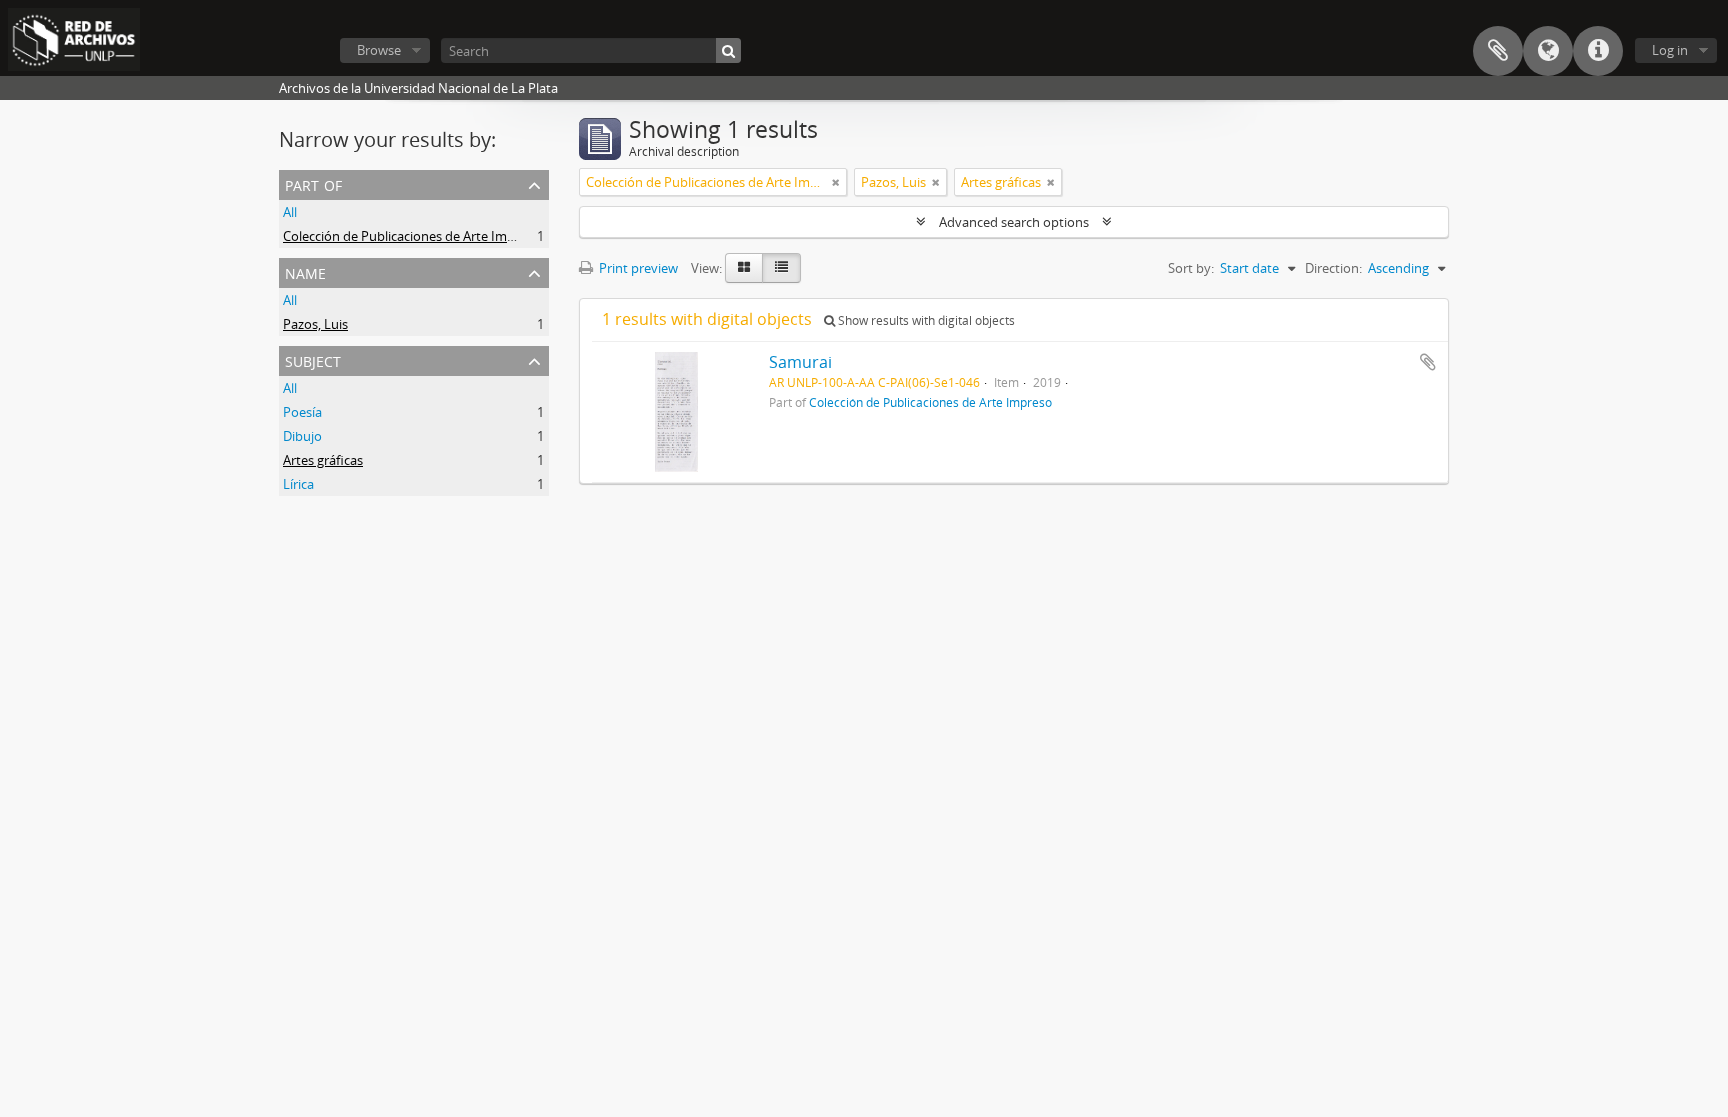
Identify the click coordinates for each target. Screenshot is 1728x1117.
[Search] (728, 50)
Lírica (298, 484)
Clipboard (1498, 51)
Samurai (800, 362)
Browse (379, 50)
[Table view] (781, 268)
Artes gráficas (323, 460)
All (290, 212)
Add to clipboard (1428, 362)
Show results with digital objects (925, 320)
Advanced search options (1014, 222)
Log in (1670, 50)
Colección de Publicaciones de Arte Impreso (412, 236)
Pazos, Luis (315, 324)
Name (305, 271)
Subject (313, 359)
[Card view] (744, 268)
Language (1548, 51)
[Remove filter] (836, 182)
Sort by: (1191, 268)
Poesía (302, 412)
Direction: (1333, 268)
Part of (313, 183)
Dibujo (302, 436)
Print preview (637, 268)
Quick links (1598, 51)
